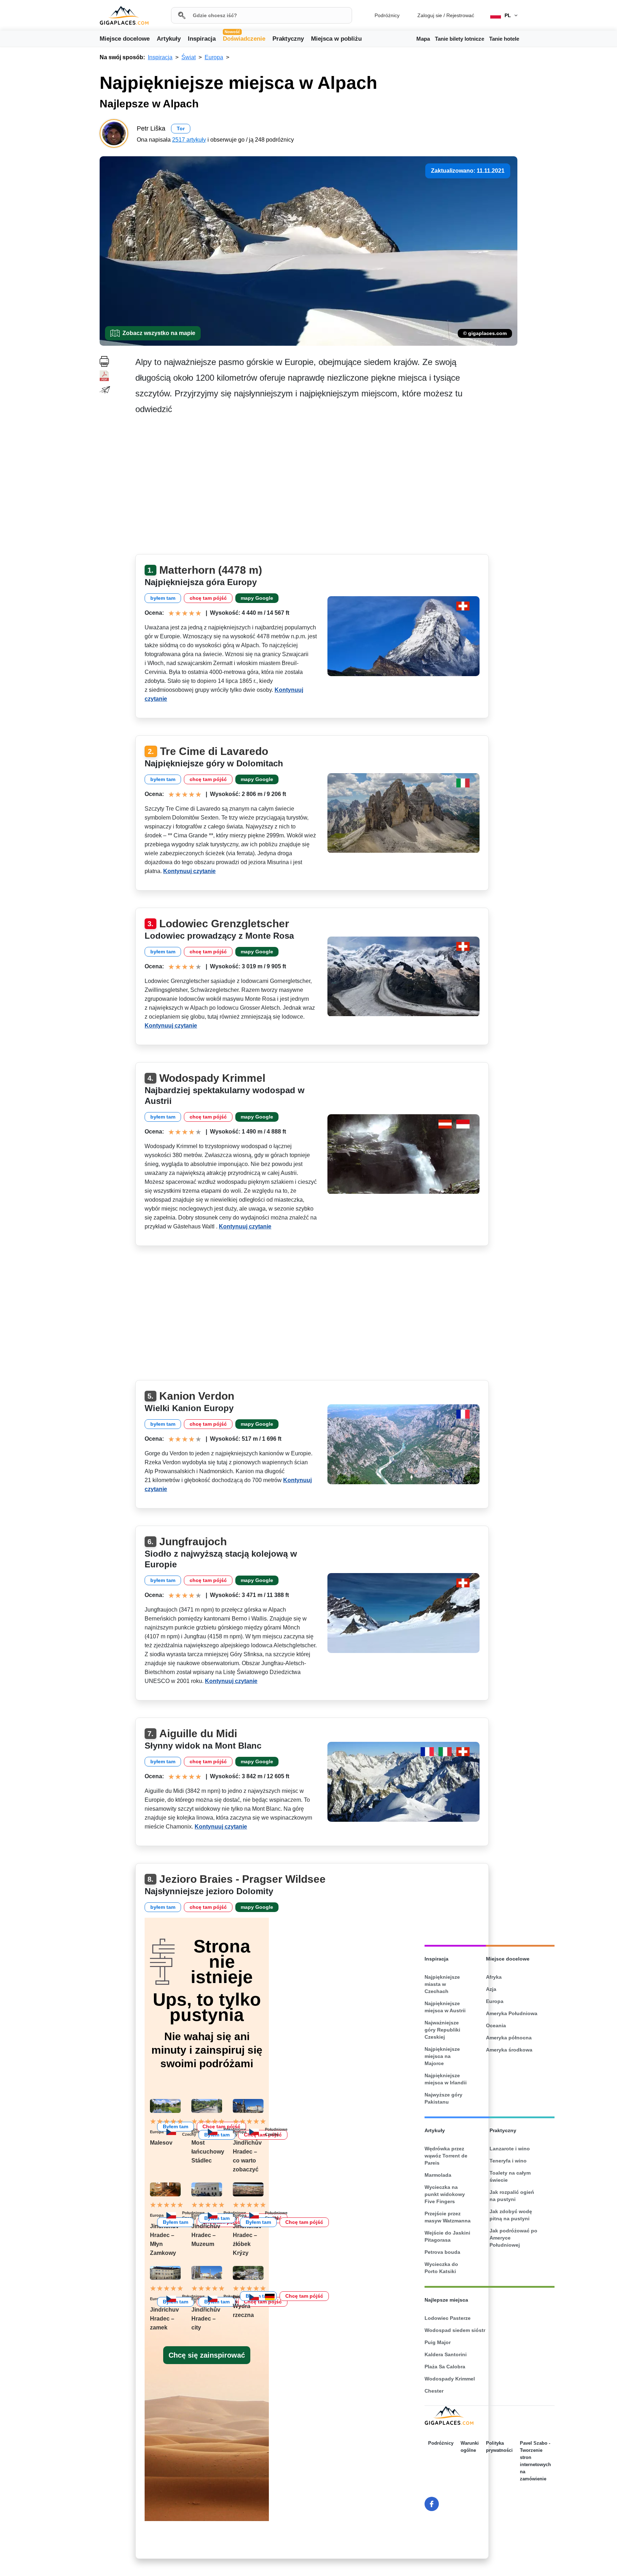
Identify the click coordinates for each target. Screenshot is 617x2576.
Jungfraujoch (193, 1541)
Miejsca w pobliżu (336, 39)
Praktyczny (288, 39)
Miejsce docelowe (125, 39)
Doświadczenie (244, 38)
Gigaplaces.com (124, 16)
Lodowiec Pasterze (448, 2318)
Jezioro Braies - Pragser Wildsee (242, 1879)
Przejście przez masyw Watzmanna (448, 2217)
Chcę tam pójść (304, 2296)
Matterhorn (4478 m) (211, 570)
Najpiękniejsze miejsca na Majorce (442, 2056)
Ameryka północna (509, 2038)
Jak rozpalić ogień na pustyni (512, 2196)
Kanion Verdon (197, 1396)
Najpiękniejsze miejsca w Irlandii (446, 2079)
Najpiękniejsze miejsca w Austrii (445, 2007)
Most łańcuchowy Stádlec (208, 2152)
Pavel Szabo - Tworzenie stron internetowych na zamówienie (535, 2461)
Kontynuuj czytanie (189, 871)
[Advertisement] (326, 487)
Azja (491, 1989)
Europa (240, 2132)
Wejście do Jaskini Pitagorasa (447, 2236)
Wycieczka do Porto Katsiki (441, 2268)
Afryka (494, 1977)
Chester (434, 2391)
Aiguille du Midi (198, 1733)
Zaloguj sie (430, 15)
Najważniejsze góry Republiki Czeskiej (442, 2030)
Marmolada (438, 2175)
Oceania (496, 2025)
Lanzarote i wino (510, 2149)
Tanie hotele (504, 39)
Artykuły (169, 39)
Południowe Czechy (276, 2132)
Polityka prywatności (499, 2447)
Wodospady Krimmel (212, 1078)
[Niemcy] (273, 2297)
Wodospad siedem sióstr (455, 2330)
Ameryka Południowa (512, 2013)
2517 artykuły (189, 140)
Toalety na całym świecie (510, 2176)
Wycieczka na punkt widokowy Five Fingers (445, 2194)
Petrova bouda (442, 2252)
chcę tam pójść (208, 598)
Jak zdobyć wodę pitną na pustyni (511, 2215)
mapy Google (257, 598)
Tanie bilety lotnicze (460, 39)
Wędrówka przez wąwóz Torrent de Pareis (446, 2156)
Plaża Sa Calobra (445, 2367)
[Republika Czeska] (216, 2132)
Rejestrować (460, 15)
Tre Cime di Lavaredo (214, 751)
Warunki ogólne (470, 2447)
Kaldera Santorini (446, 2354)
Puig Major (438, 2342)
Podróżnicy (387, 15)
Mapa (423, 39)
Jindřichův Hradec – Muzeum (206, 2235)
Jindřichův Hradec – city (206, 2319)
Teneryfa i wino (508, 2161)
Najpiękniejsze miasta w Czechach (442, 1984)
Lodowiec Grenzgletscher (224, 924)
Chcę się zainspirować (207, 2355)
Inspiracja (202, 39)
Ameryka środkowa (509, 2050)
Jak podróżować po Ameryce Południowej (513, 2238)
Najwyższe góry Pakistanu (443, 2098)
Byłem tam (258, 2222)
